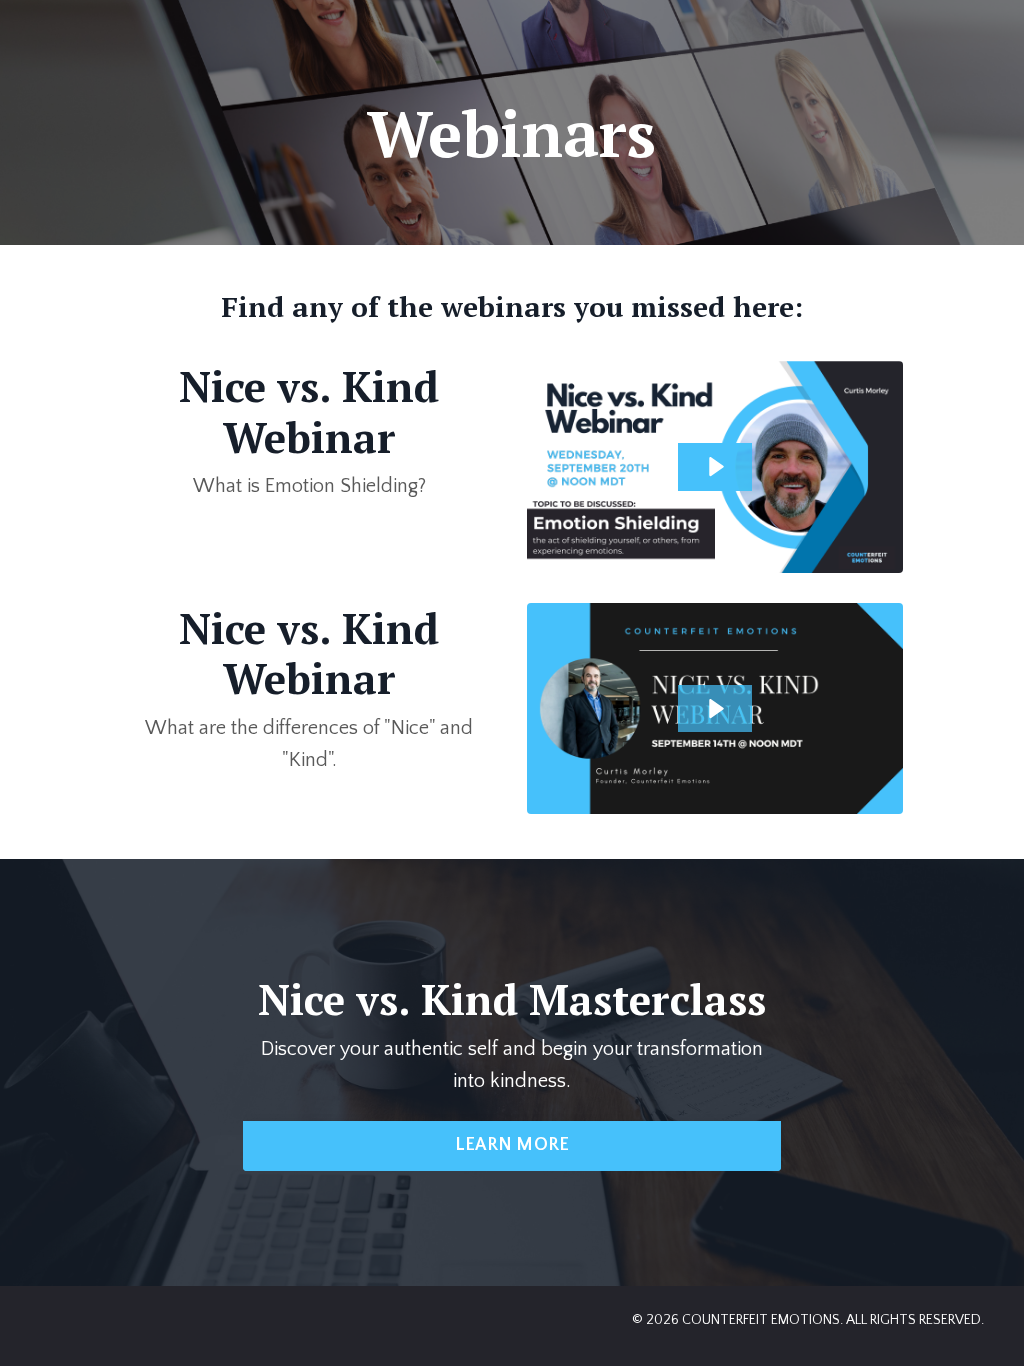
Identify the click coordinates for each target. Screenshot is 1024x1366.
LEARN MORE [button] (512, 1145)
